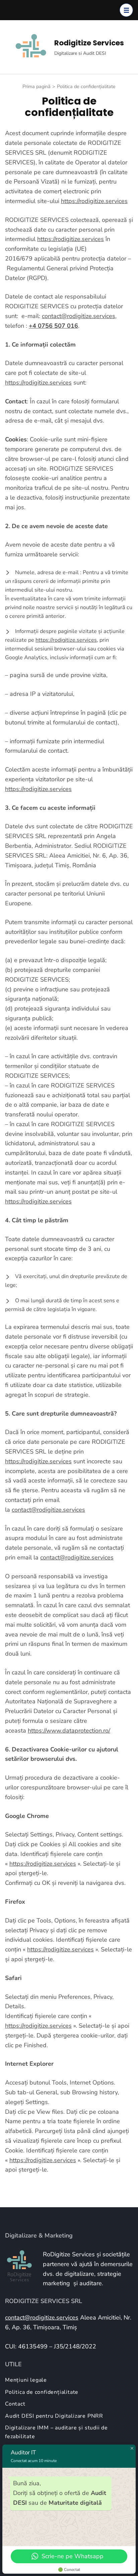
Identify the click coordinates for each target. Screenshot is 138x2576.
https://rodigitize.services (94, 201)
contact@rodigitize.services (79, 316)
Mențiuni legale (26, 2380)
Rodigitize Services (89, 43)
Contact (15, 2404)
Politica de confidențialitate (42, 2392)
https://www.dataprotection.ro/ (69, 1731)
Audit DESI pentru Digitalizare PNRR (54, 2416)
